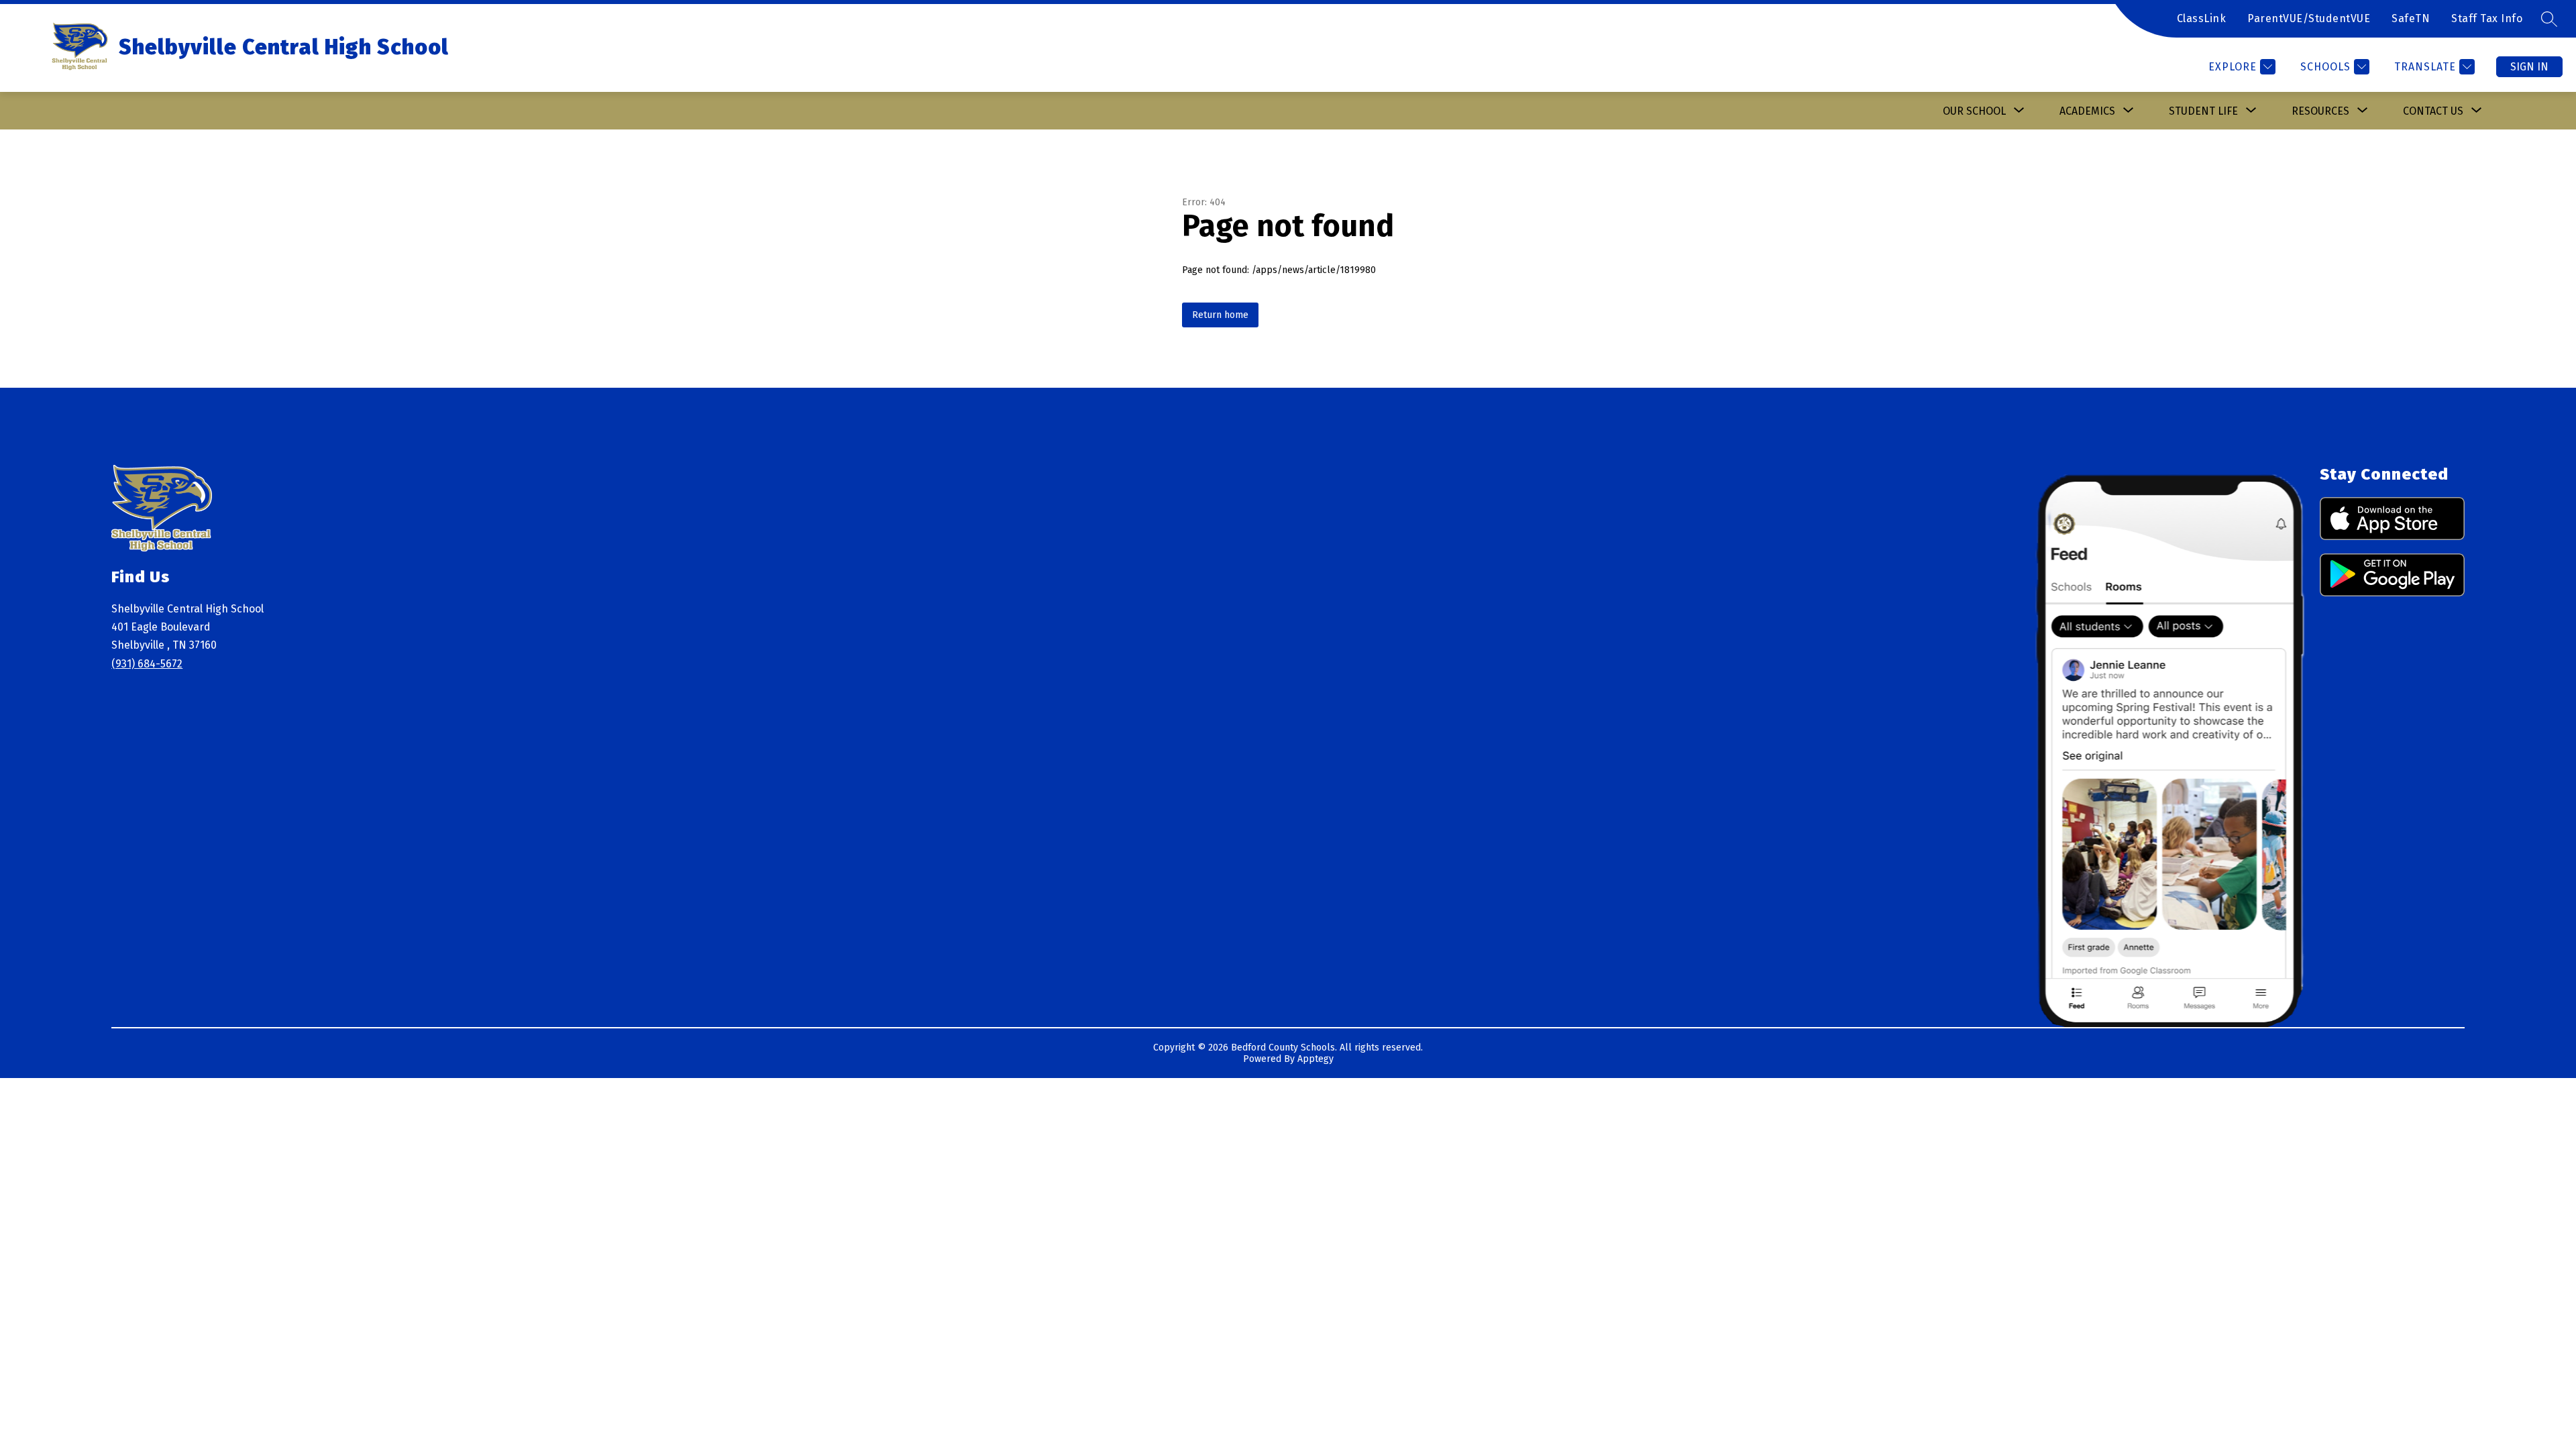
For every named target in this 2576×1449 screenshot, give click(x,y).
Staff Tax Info (2487, 18)
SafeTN (2411, 18)
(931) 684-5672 (147, 664)
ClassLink (2202, 18)
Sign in (2529, 67)
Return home (1220, 315)
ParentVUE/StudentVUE (2309, 18)
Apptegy (1316, 1059)
